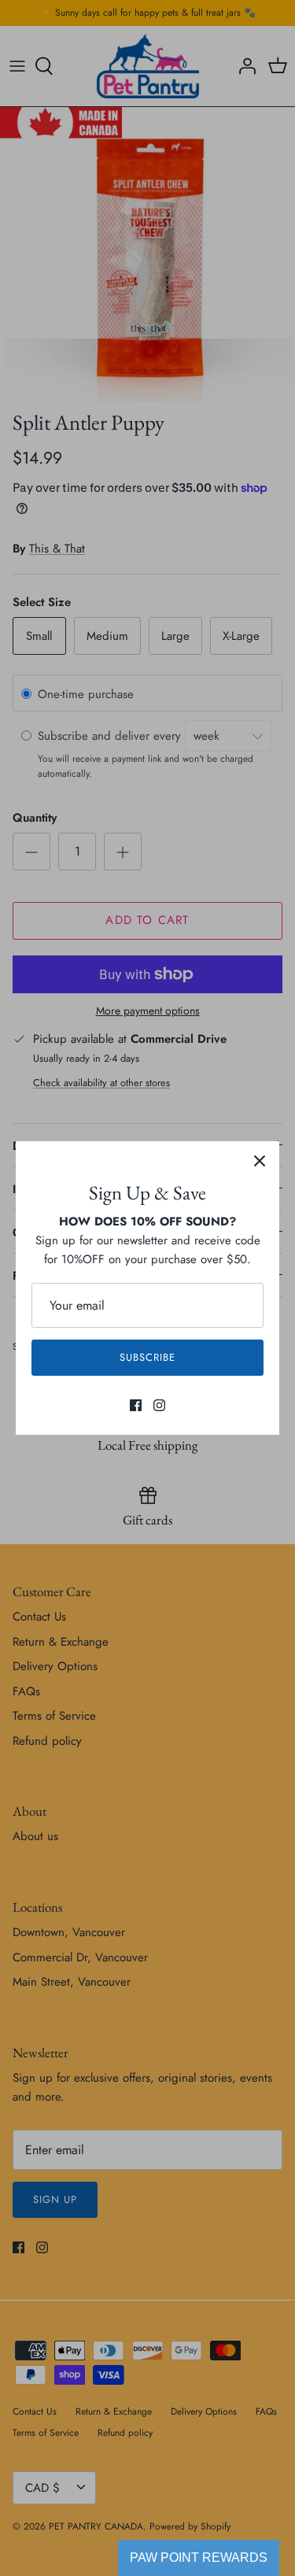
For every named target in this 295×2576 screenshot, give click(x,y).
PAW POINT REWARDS (199, 2558)
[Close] (260, 1161)
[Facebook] (136, 1405)
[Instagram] (159, 1405)
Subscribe (147, 1357)
